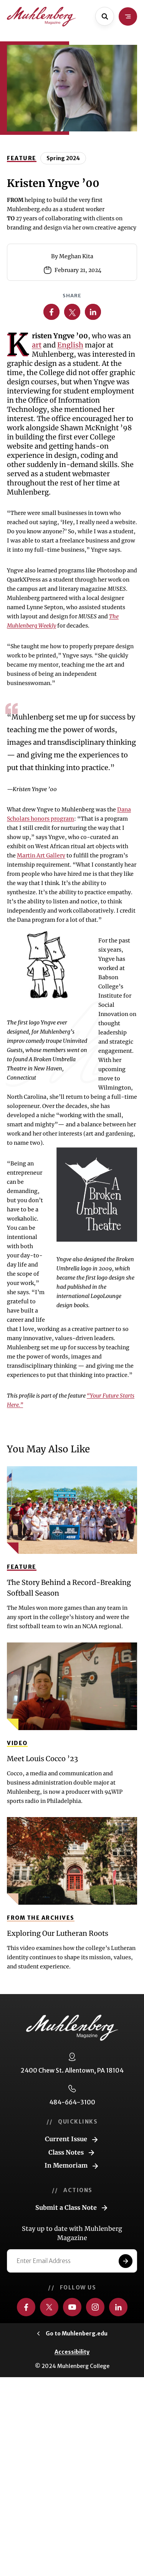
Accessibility (72, 2352)
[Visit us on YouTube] (72, 2307)
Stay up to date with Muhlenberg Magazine (72, 2233)
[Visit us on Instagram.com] (95, 2307)
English (70, 345)
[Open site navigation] (128, 16)
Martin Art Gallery (41, 855)
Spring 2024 (63, 158)
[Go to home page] (41, 17)
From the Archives (41, 1918)
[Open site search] (105, 16)
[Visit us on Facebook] (26, 2307)
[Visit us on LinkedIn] (118, 2307)
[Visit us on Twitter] (49, 2307)
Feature (22, 158)
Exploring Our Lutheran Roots (58, 1933)
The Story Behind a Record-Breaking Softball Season (69, 1588)
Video (17, 1743)
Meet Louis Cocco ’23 (42, 1759)
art (37, 345)
